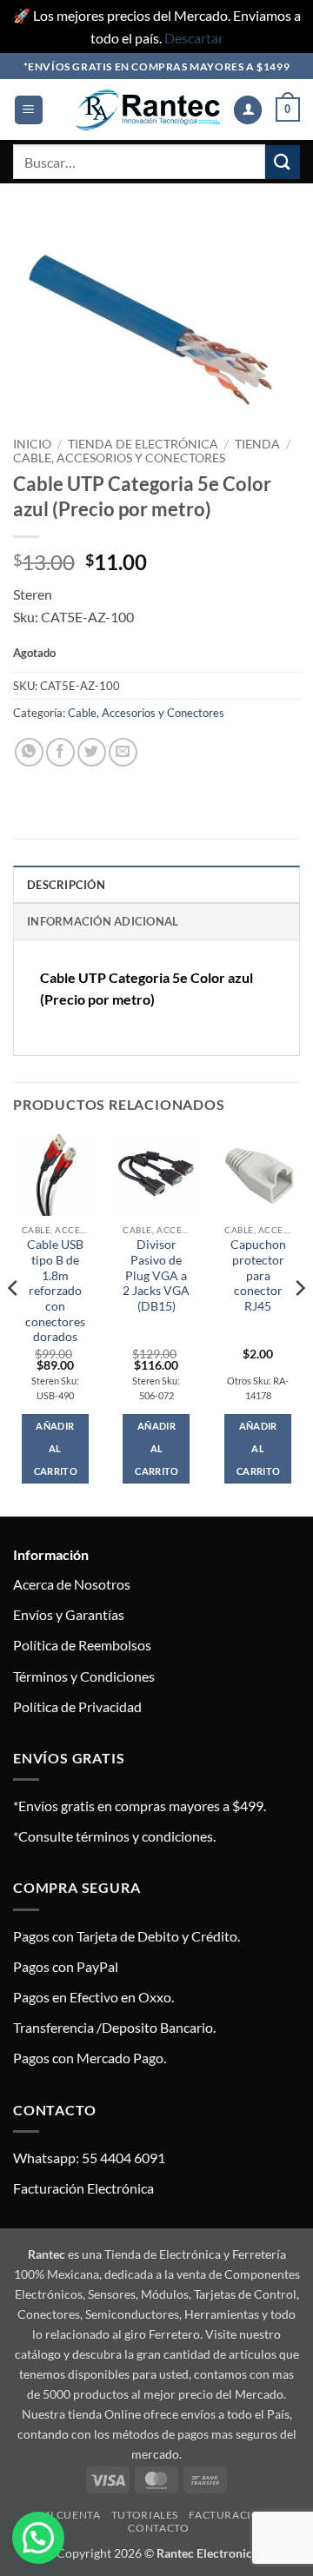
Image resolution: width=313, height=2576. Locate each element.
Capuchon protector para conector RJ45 (258, 1275)
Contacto (158, 2528)
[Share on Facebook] (60, 752)
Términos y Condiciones (84, 1676)
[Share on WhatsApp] (29, 752)
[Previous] (14, 1323)
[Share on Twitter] (92, 752)
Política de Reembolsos (82, 1645)
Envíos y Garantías (69, 1614)
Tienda (257, 444)
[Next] (299, 1323)
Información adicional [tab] (103, 921)
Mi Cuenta (70, 2515)
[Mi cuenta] (248, 110)
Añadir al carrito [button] (56, 1448)
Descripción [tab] (66, 885)
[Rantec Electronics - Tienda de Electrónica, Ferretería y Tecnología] (148, 110)
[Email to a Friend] (123, 752)
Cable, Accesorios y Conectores (119, 458)
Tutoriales (145, 2515)
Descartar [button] (194, 38)
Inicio (32, 444)
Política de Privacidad (77, 1706)
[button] (29, 110)
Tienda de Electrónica (143, 444)
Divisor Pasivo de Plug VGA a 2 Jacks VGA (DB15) (156, 1275)
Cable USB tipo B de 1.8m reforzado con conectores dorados (55, 1291)
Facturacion (229, 2515)
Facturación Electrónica (83, 2188)
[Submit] (283, 162)
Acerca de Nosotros (72, 1584)
